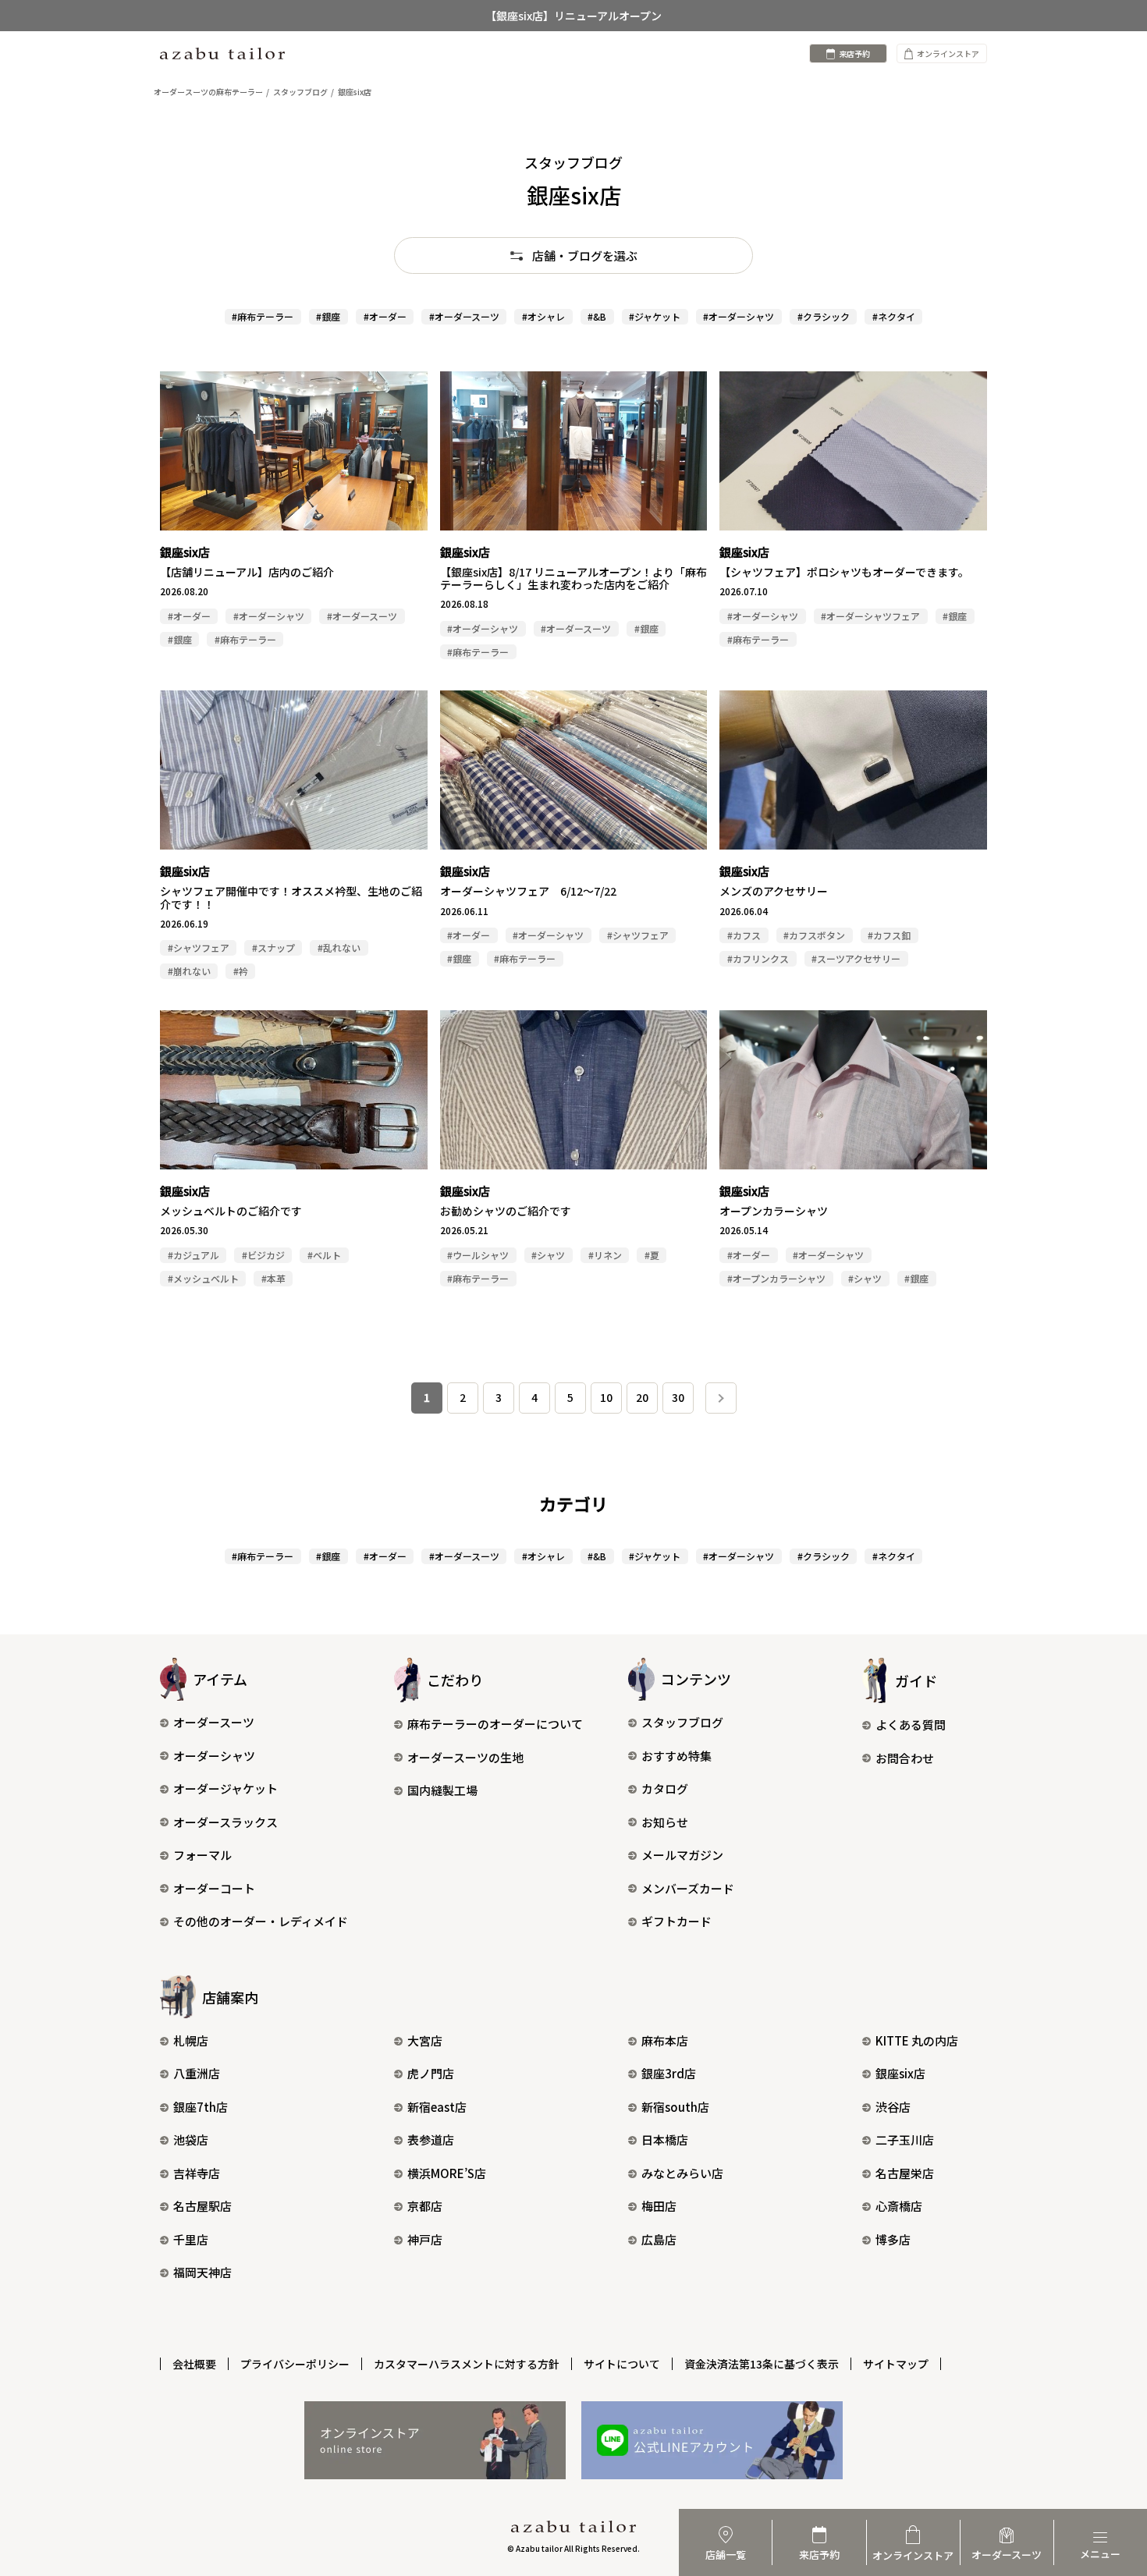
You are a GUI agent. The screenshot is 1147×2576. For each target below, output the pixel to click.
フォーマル (202, 1855)
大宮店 (425, 2040)
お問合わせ (905, 1758)
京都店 (425, 2206)
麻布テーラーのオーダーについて (495, 1724)
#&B (597, 316)
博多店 (893, 2239)
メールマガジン (682, 1855)
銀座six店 (900, 2073)
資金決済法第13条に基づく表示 (762, 2364)
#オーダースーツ (464, 316)
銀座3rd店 (669, 2073)
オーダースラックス (225, 1822)
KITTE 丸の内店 (917, 2040)
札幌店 (191, 2040)
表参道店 (431, 2140)
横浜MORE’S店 (447, 2173)
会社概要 (194, 2364)
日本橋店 (665, 2140)
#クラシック (824, 316)
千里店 (191, 2239)
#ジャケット (655, 316)
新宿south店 (675, 2107)
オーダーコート (214, 1888)
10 (606, 1397)
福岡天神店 (202, 2272)
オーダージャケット (225, 1788)
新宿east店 (437, 2107)
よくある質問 (911, 1724)
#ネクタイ (894, 316)
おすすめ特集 (676, 1756)
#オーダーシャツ (739, 316)
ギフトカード (676, 1921)
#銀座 (328, 316)
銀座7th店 (201, 2107)
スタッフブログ (682, 1722)
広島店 (659, 2239)
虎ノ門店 (431, 2073)
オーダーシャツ (214, 1756)
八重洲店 (197, 2073)
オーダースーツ (214, 1722)
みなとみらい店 (682, 2173)
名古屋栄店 (905, 2173)
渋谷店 (893, 2107)
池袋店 (191, 2140)
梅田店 (659, 2206)
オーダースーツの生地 (465, 1757)
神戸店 (425, 2239)
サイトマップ (896, 2364)
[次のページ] (721, 1398)
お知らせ (665, 1822)
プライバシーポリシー (295, 2364)
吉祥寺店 (197, 2173)
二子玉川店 (905, 2140)
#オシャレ (543, 316)
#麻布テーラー (263, 316)
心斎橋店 (899, 2206)
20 (642, 1397)
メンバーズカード (688, 1888)
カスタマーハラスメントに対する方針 (467, 2364)
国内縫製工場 (442, 1790)
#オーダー (385, 316)
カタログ (665, 1788)
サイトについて (622, 2364)
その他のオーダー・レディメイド (261, 1921)
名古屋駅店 (202, 2206)
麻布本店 (665, 2040)
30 (678, 1397)
